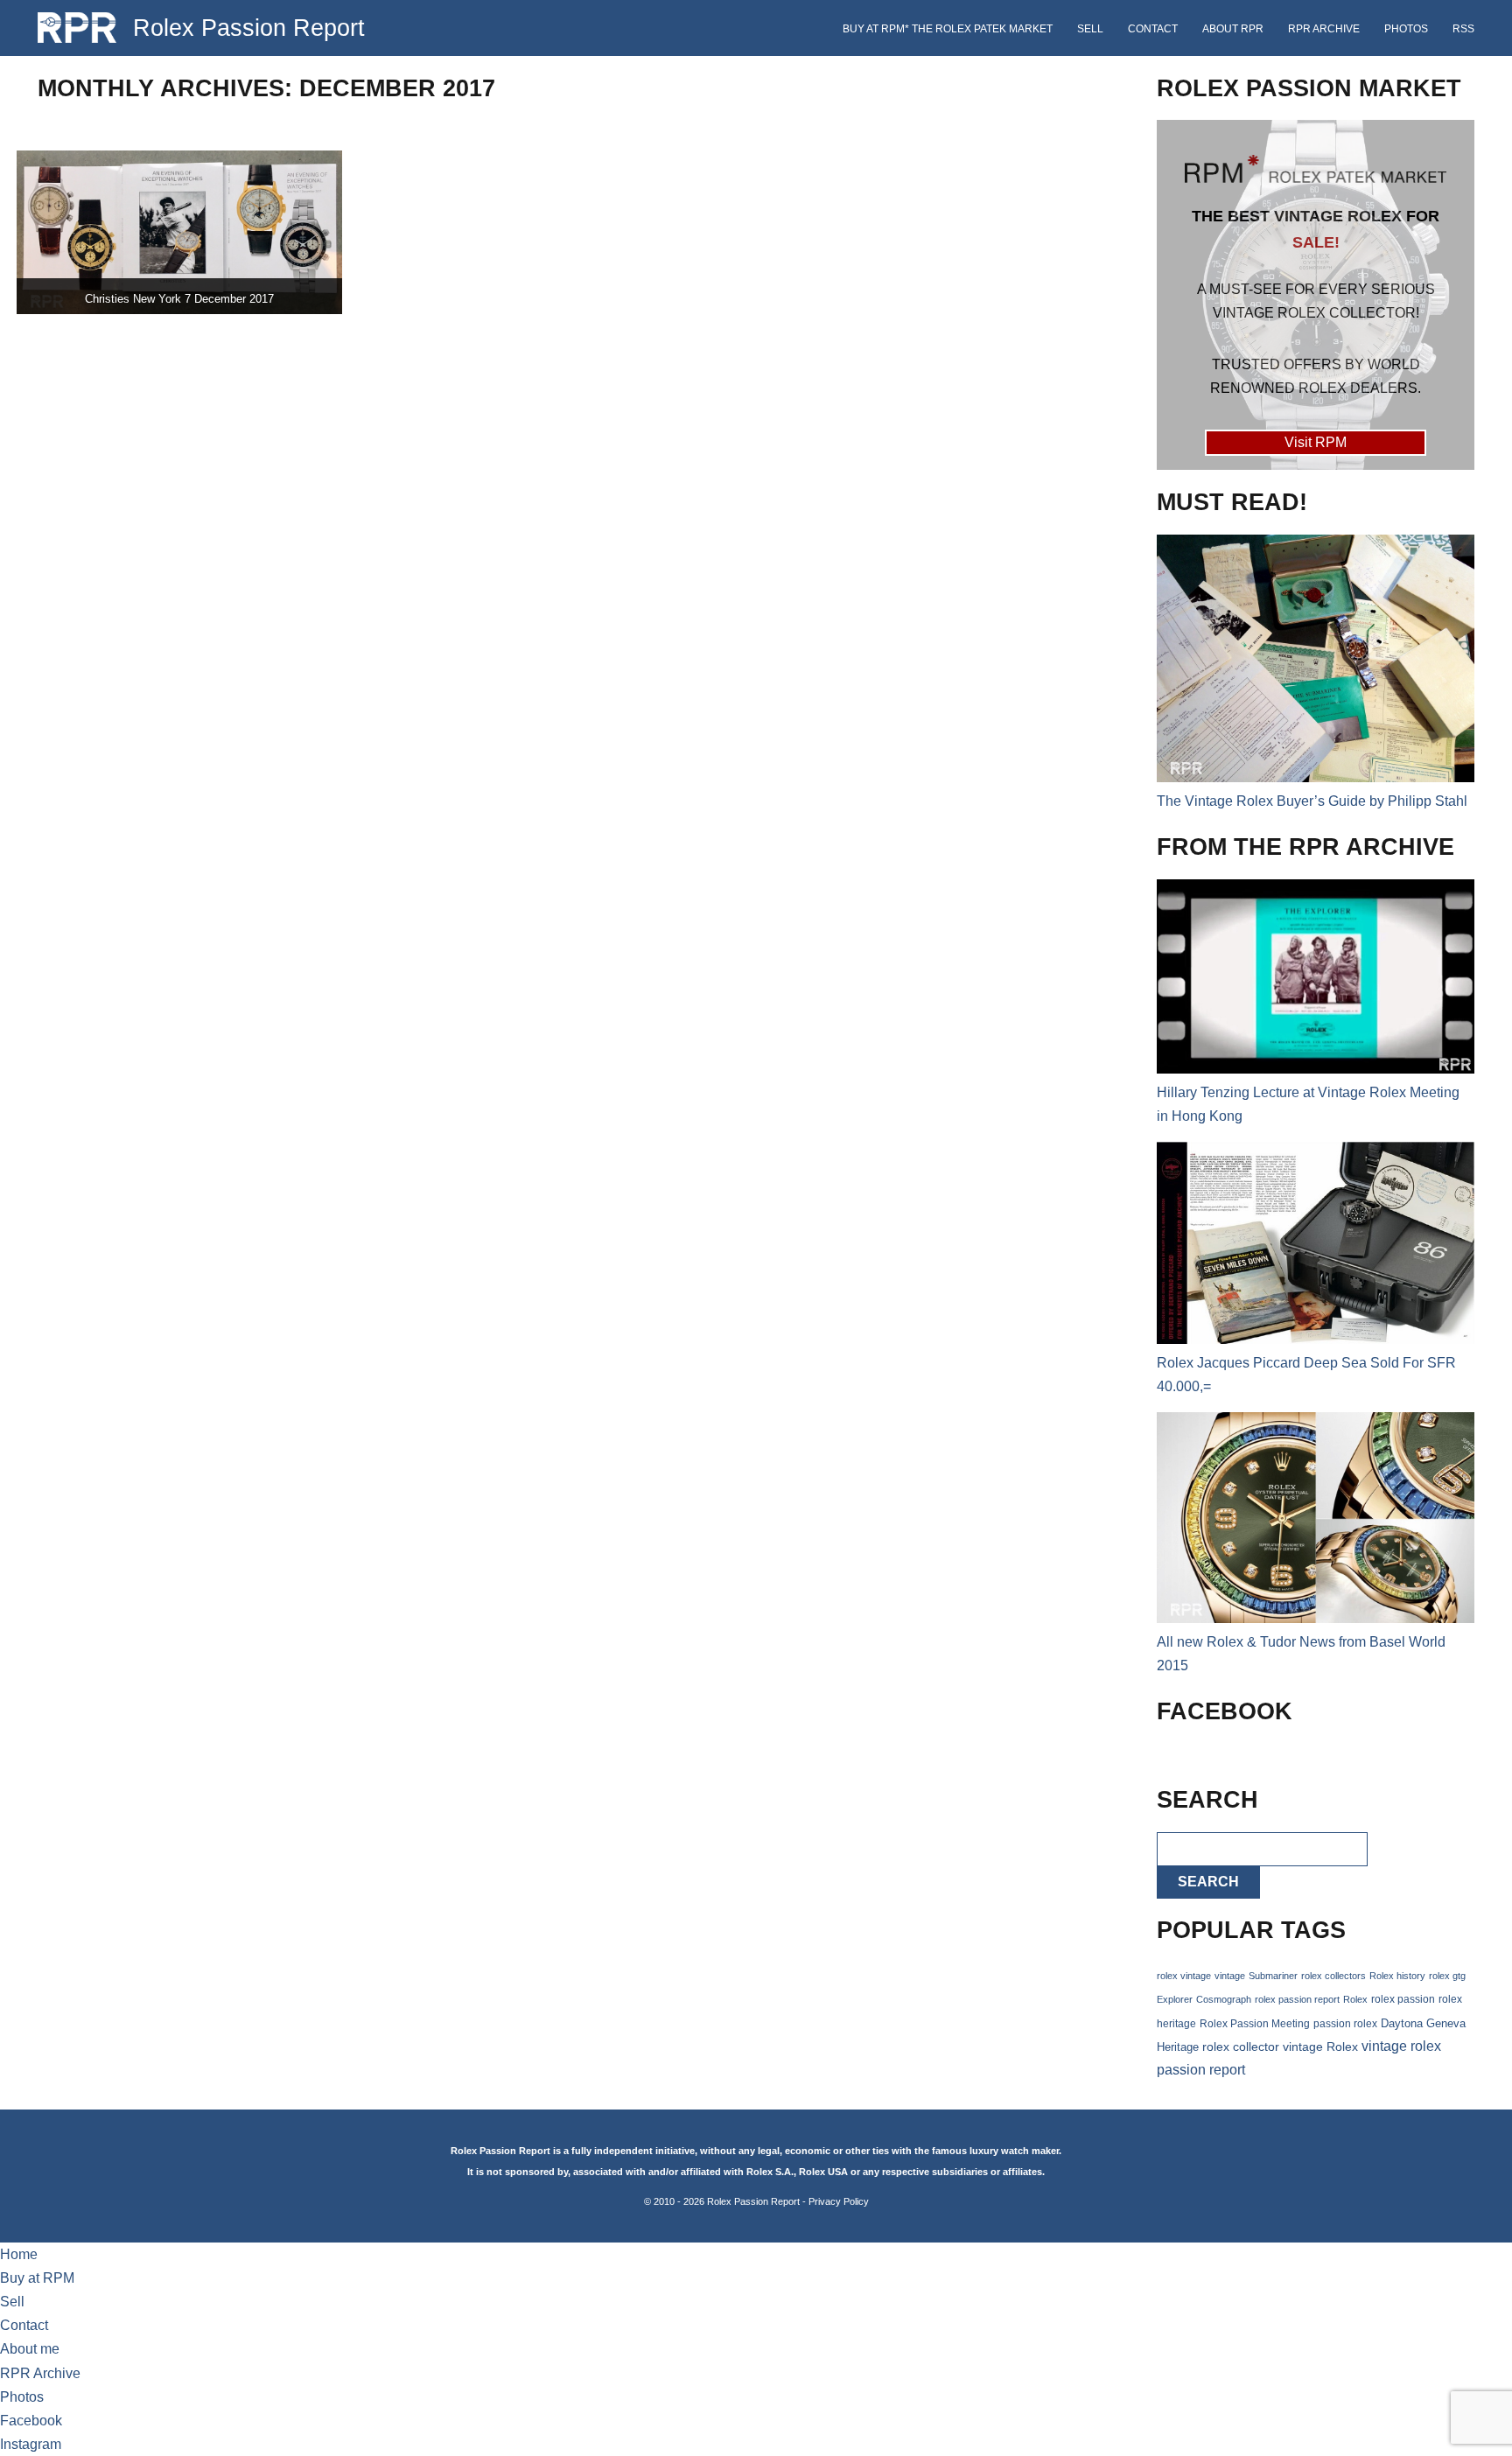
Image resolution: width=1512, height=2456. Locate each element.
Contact (1153, 29)
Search (1208, 1882)
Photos (1406, 29)
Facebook (31, 2421)
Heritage (1178, 2047)
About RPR (1233, 29)
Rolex (1355, 1999)
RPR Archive (1324, 29)
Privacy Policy (839, 2201)
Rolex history (1397, 1976)
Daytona (1402, 2024)
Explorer (1175, 1999)
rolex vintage (1184, 1976)
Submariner (1273, 1976)
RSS (1463, 29)
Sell (1090, 29)
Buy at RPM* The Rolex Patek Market (948, 29)
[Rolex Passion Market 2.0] (1315, 295)
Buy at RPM (37, 2278)
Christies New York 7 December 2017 (179, 299)
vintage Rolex (1320, 2047)
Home (19, 2254)
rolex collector (1241, 2047)
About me (30, 2349)
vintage (1230, 1976)
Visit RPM (1316, 442)
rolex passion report (1297, 1999)
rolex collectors (1333, 1976)
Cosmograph (1224, 1999)
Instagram (31, 2444)
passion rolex (1345, 2024)
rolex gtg (1447, 1976)
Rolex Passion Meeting (1255, 2024)
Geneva (1446, 2024)
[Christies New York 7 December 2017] (179, 232)
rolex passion (1403, 1999)
